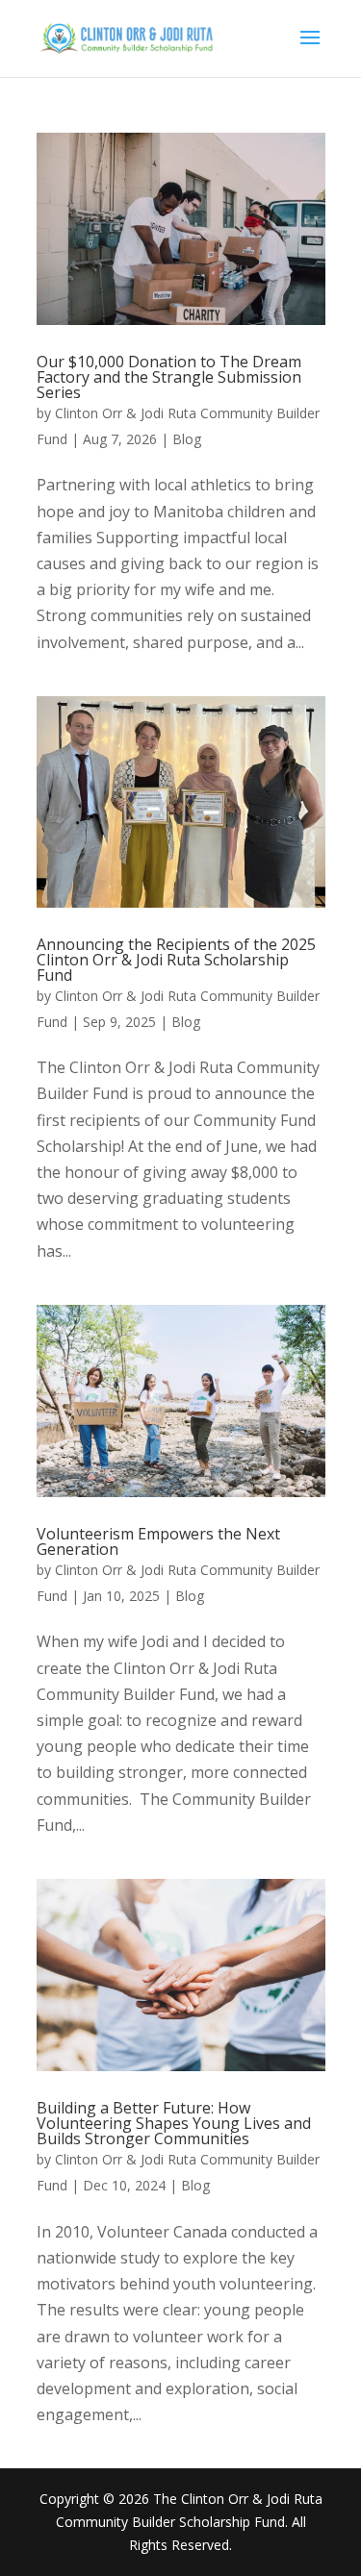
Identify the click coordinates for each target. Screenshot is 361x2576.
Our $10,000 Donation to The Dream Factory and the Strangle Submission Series (169, 377)
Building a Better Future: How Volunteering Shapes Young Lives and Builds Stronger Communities (174, 2123)
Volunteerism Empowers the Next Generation (158, 1541)
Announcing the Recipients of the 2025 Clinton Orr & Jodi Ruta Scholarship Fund (176, 960)
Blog (187, 439)
